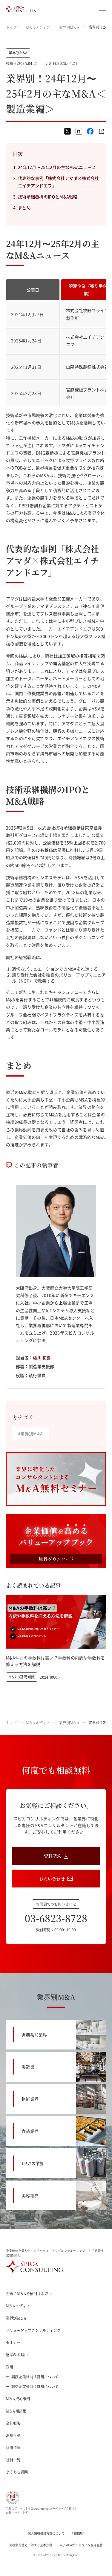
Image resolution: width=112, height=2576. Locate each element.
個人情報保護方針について (46, 2533)
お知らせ (13, 2435)
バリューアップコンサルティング (33, 2330)
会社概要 (13, 2423)
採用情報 (13, 2447)
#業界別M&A (30, 1433)
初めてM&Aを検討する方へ (29, 2294)
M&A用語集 (16, 2411)
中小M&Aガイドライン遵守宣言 (81, 2545)
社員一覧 (13, 2460)
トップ (11, 27)
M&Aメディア (38, 27)
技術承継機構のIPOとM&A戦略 (48, 197)
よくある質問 (17, 2472)
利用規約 (78, 2533)
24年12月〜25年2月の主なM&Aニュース (57, 167)
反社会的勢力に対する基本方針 (31, 2545)
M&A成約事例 (18, 2399)
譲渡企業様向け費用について (35, 2377)
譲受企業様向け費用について (35, 2386)
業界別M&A (69, 27)
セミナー (13, 2342)
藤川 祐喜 (42, 1357)
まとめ (24, 208)
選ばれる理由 (17, 2355)
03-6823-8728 (56, 1918)
